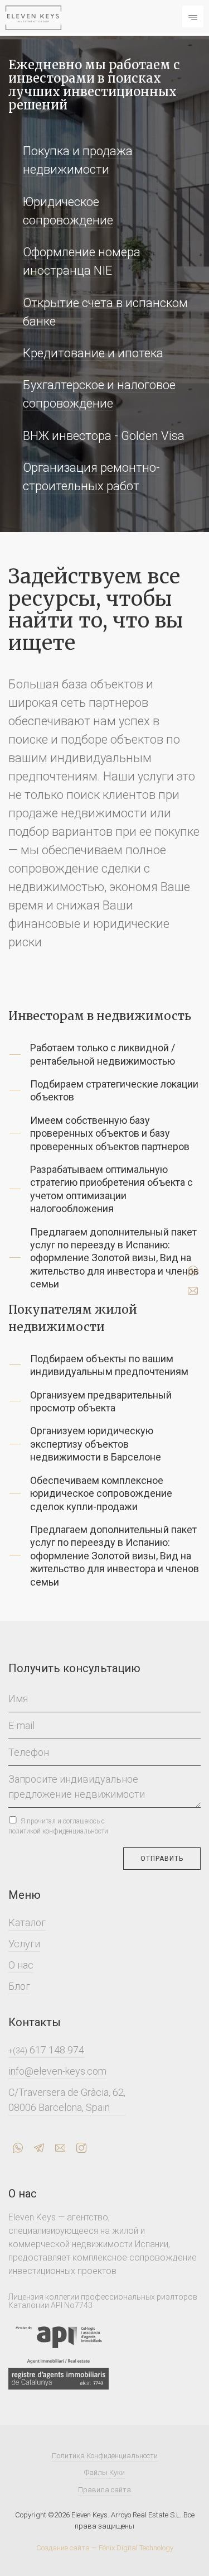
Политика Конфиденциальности (105, 2456)
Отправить (162, 1859)
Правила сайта (104, 2490)
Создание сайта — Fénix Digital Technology (105, 2548)
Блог (19, 1986)
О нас (21, 1965)
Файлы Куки (104, 2472)
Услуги (24, 1944)
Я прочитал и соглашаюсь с (58, 1826)
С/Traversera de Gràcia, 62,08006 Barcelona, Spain (67, 2100)
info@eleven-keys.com (57, 2071)
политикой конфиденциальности (58, 1831)
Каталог (27, 1923)
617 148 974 (46, 2050)
